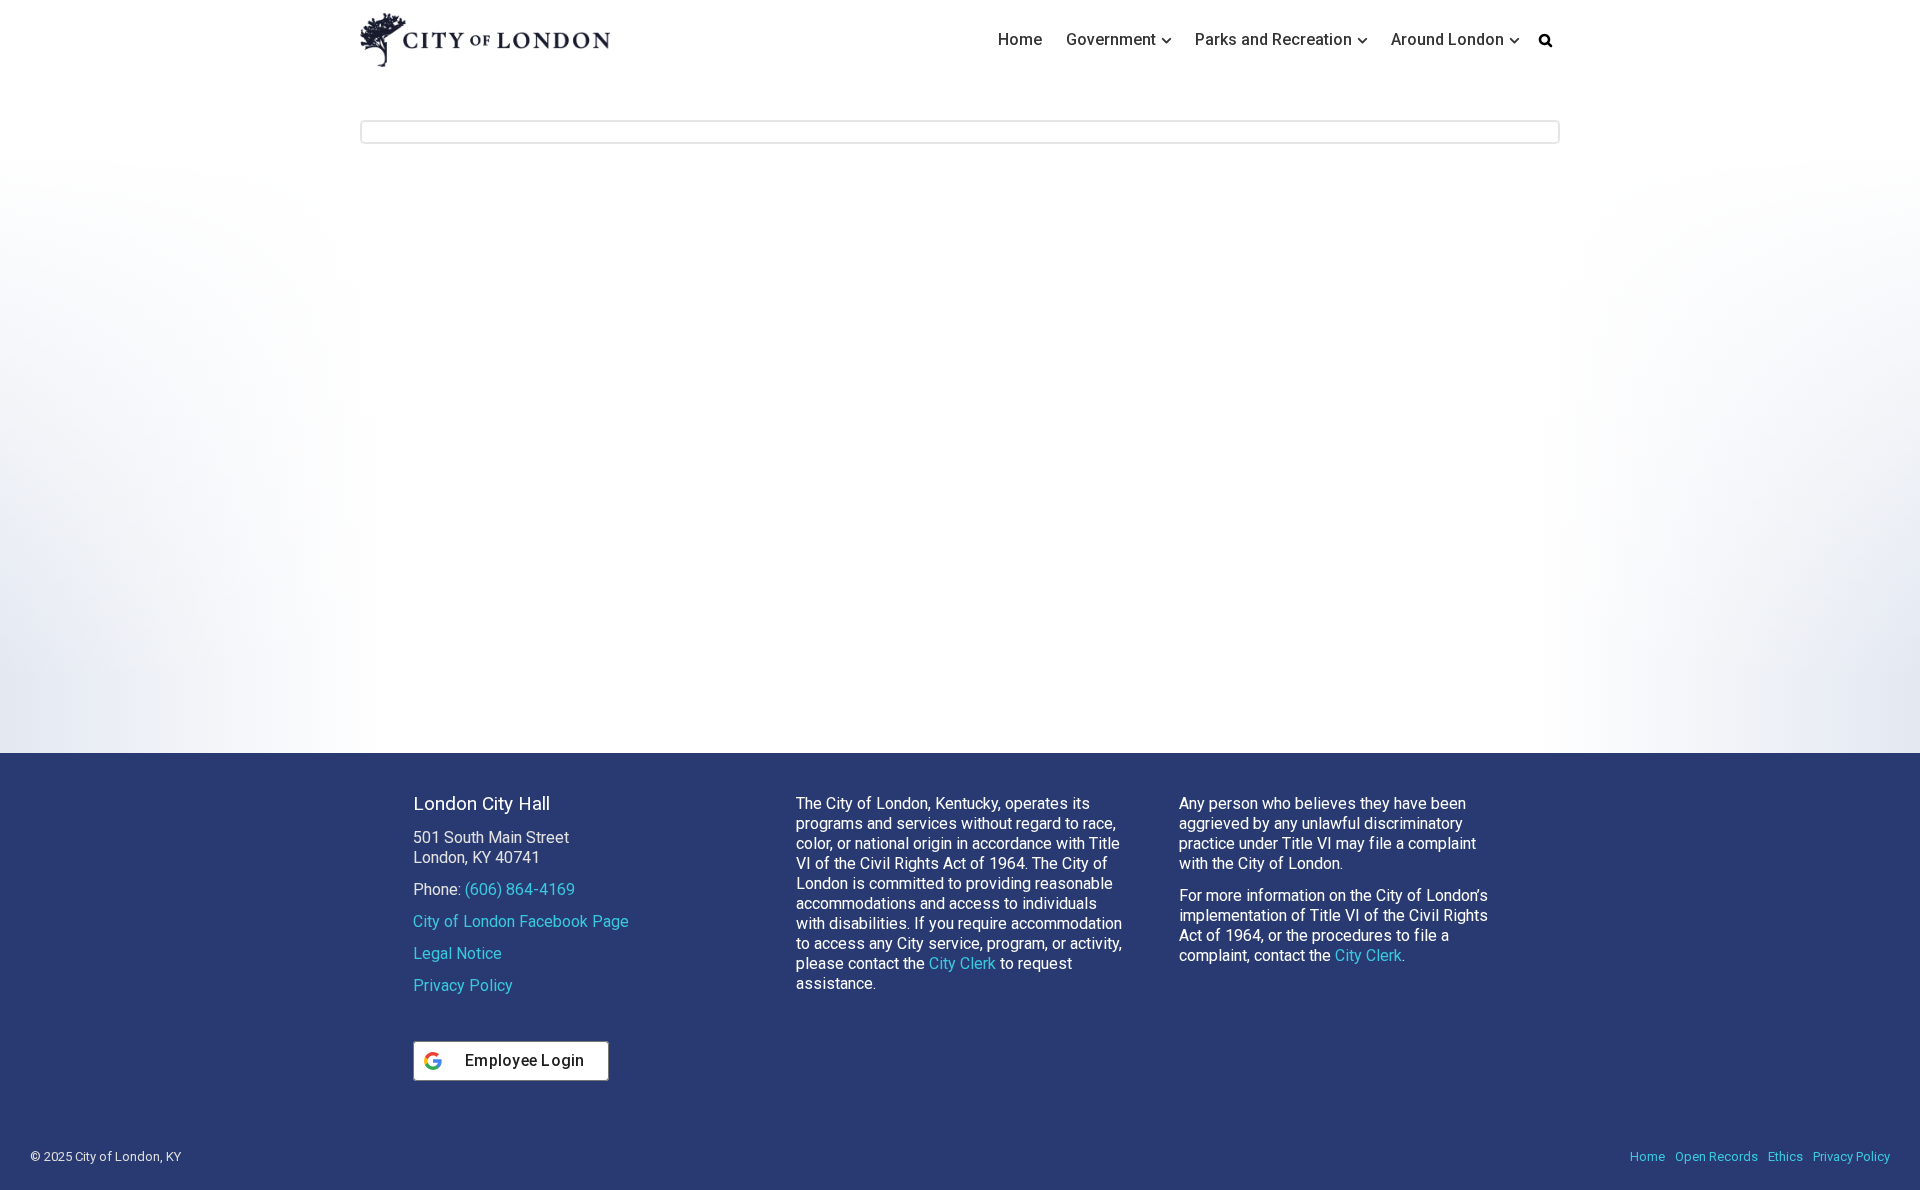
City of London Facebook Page (521, 921)
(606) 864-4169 (520, 889)
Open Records (1716, 1156)
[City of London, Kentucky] (485, 39)
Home (1020, 39)
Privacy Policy (463, 985)
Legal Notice (457, 953)
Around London (1447, 39)
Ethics (1785, 1156)
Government (1111, 39)
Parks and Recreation (1273, 39)
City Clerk (962, 963)
